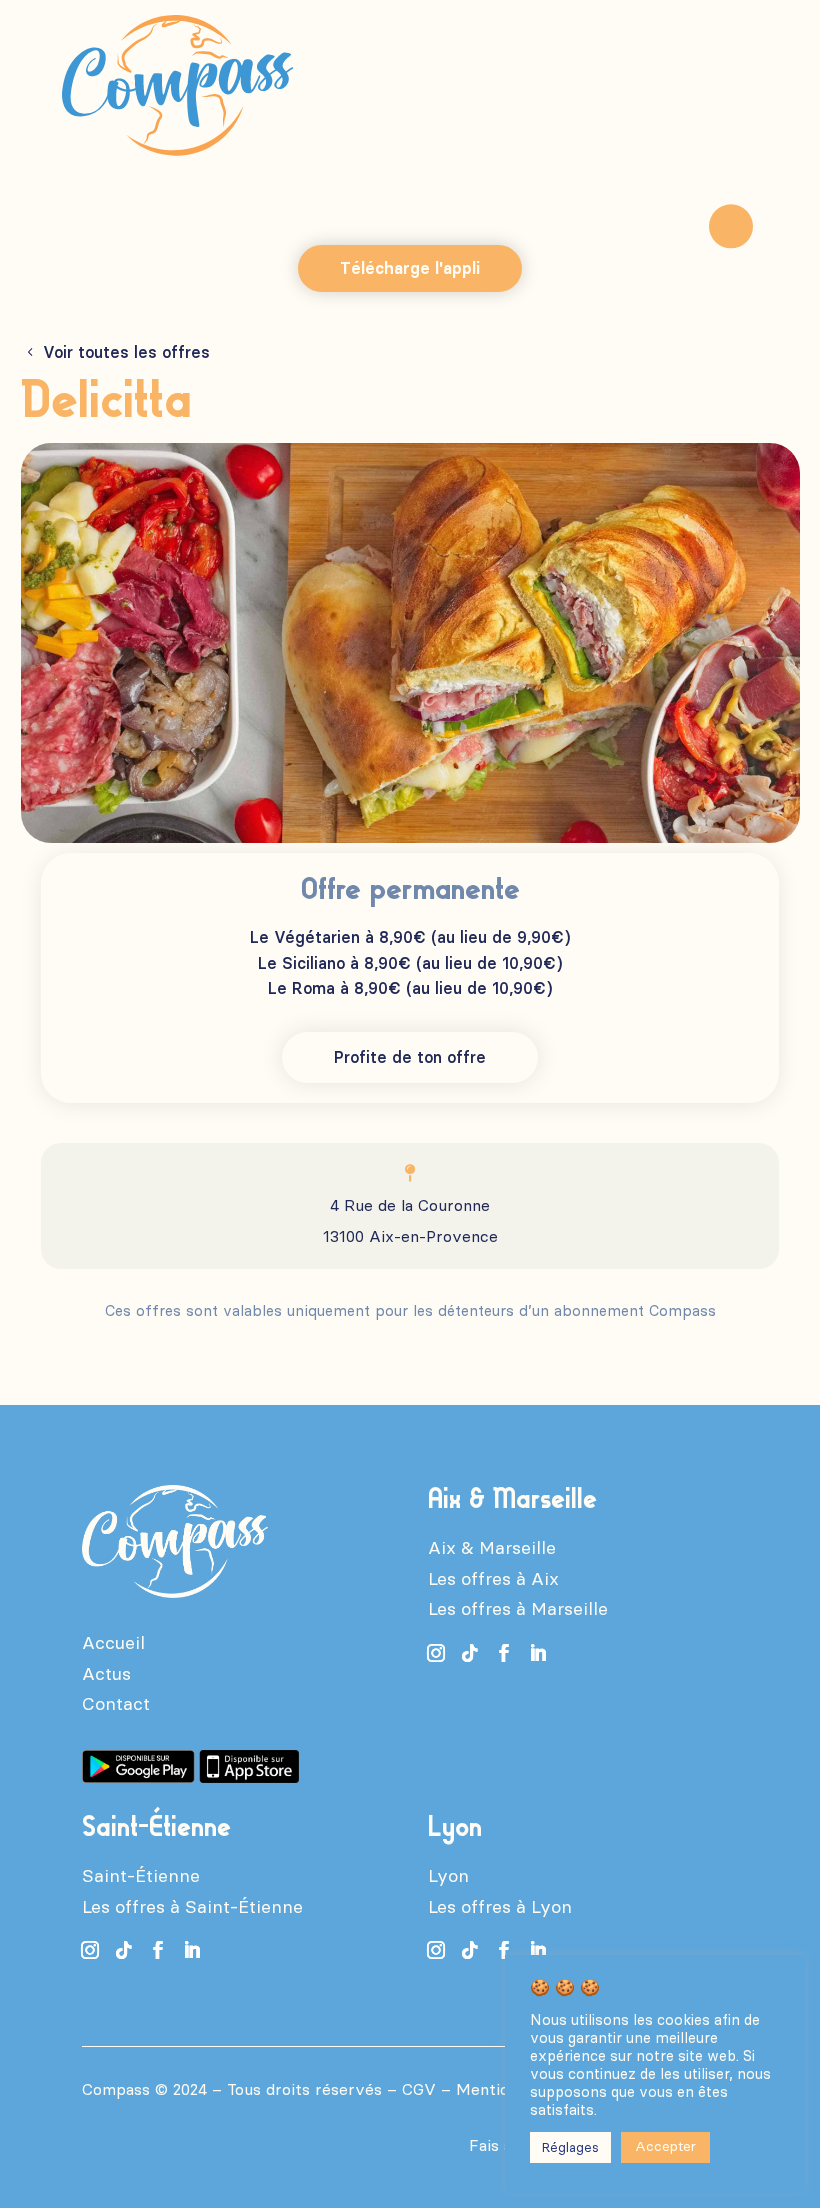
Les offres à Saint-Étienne (192, 1907)
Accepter (665, 2146)
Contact (116, 1704)
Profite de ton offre (410, 1057)
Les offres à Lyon (500, 1907)
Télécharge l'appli (410, 268)
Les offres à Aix (493, 1579)
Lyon (448, 1876)
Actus (106, 1674)
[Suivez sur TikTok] (470, 1653)
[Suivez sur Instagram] (436, 1653)
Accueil (113, 1643)
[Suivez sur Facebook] (504, 1653)
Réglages (570, 2147)
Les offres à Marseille (518, 1609)
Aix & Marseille (492, 1548)
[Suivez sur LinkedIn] (538, 1653)
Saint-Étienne (141, 1876)
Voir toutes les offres (126, 352)
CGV (419, 2089)
